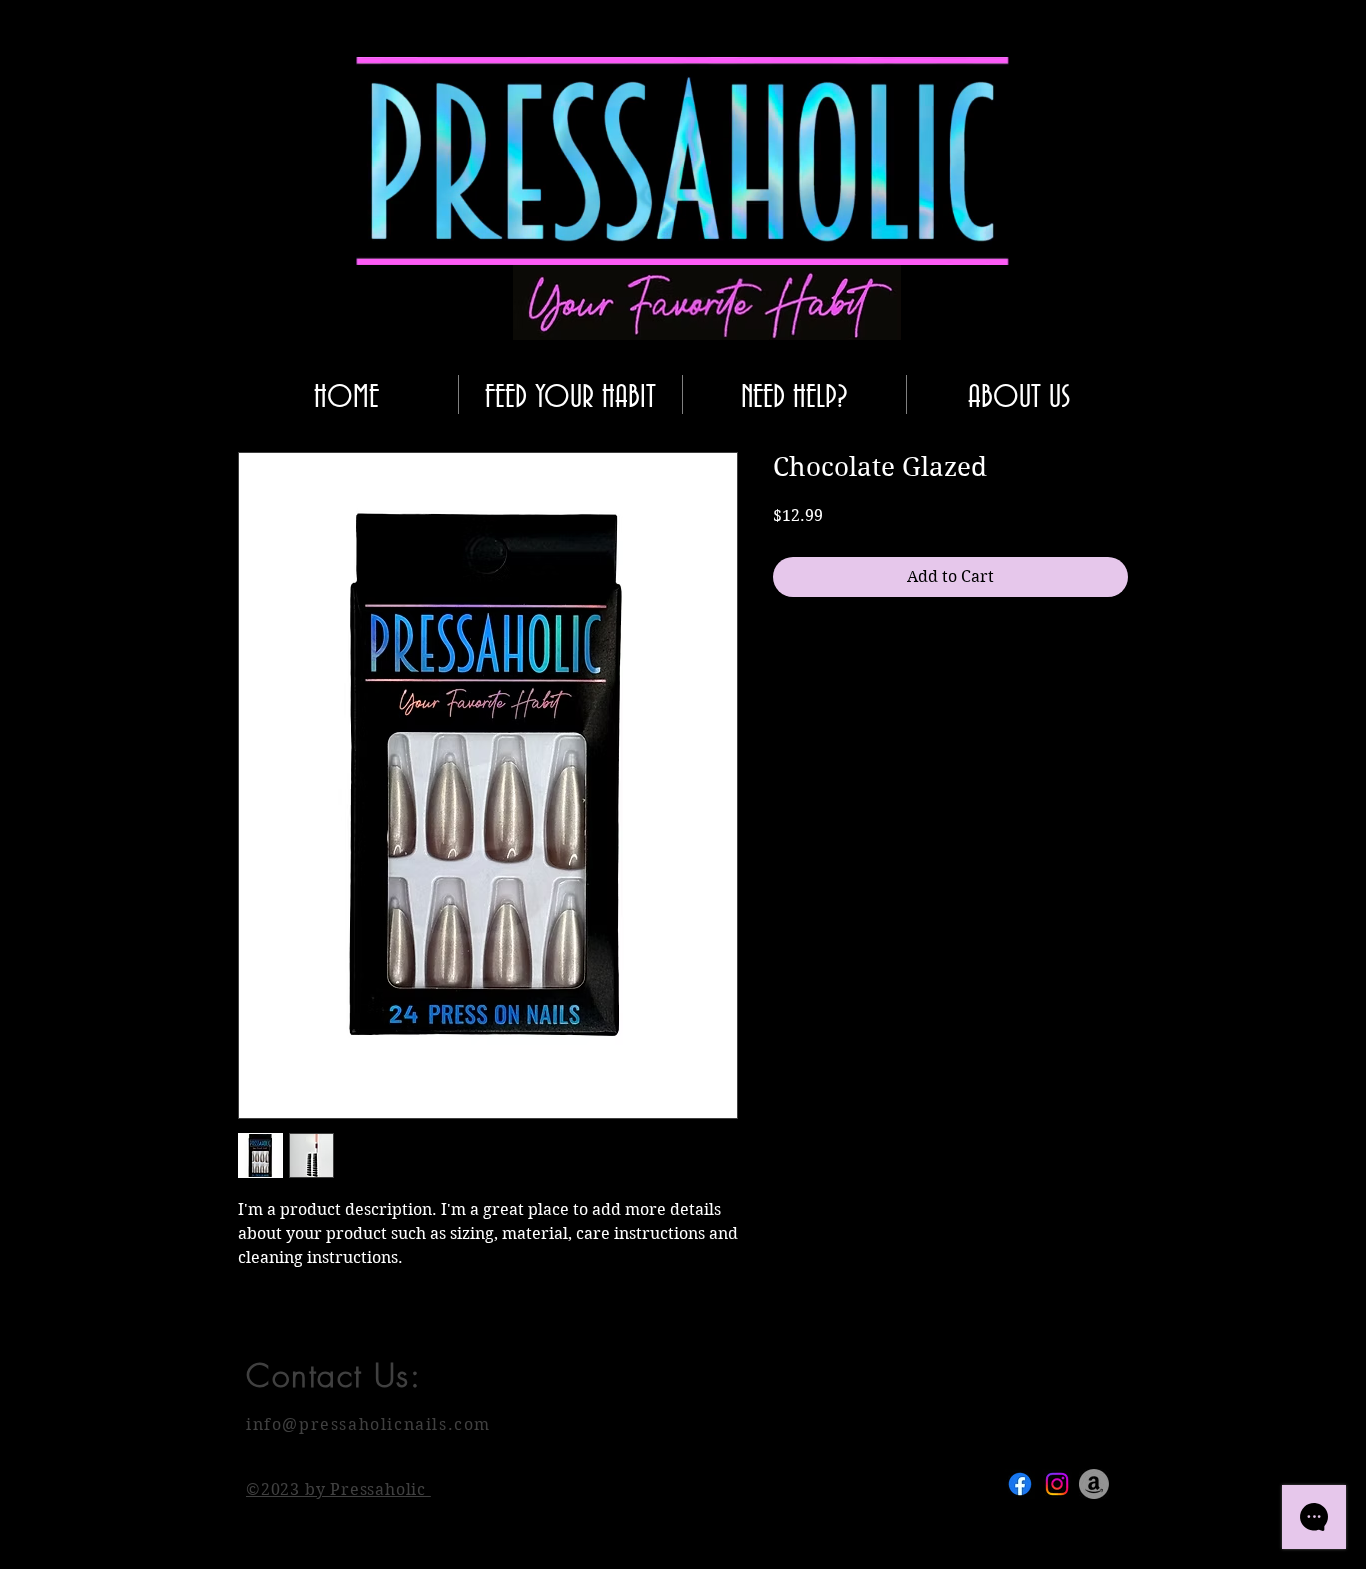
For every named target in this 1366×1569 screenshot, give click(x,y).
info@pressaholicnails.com (368, 1424)
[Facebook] (1020, 1484)
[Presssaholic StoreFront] (1094, 1484)
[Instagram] (1057, 1484)
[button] (983, 243)
